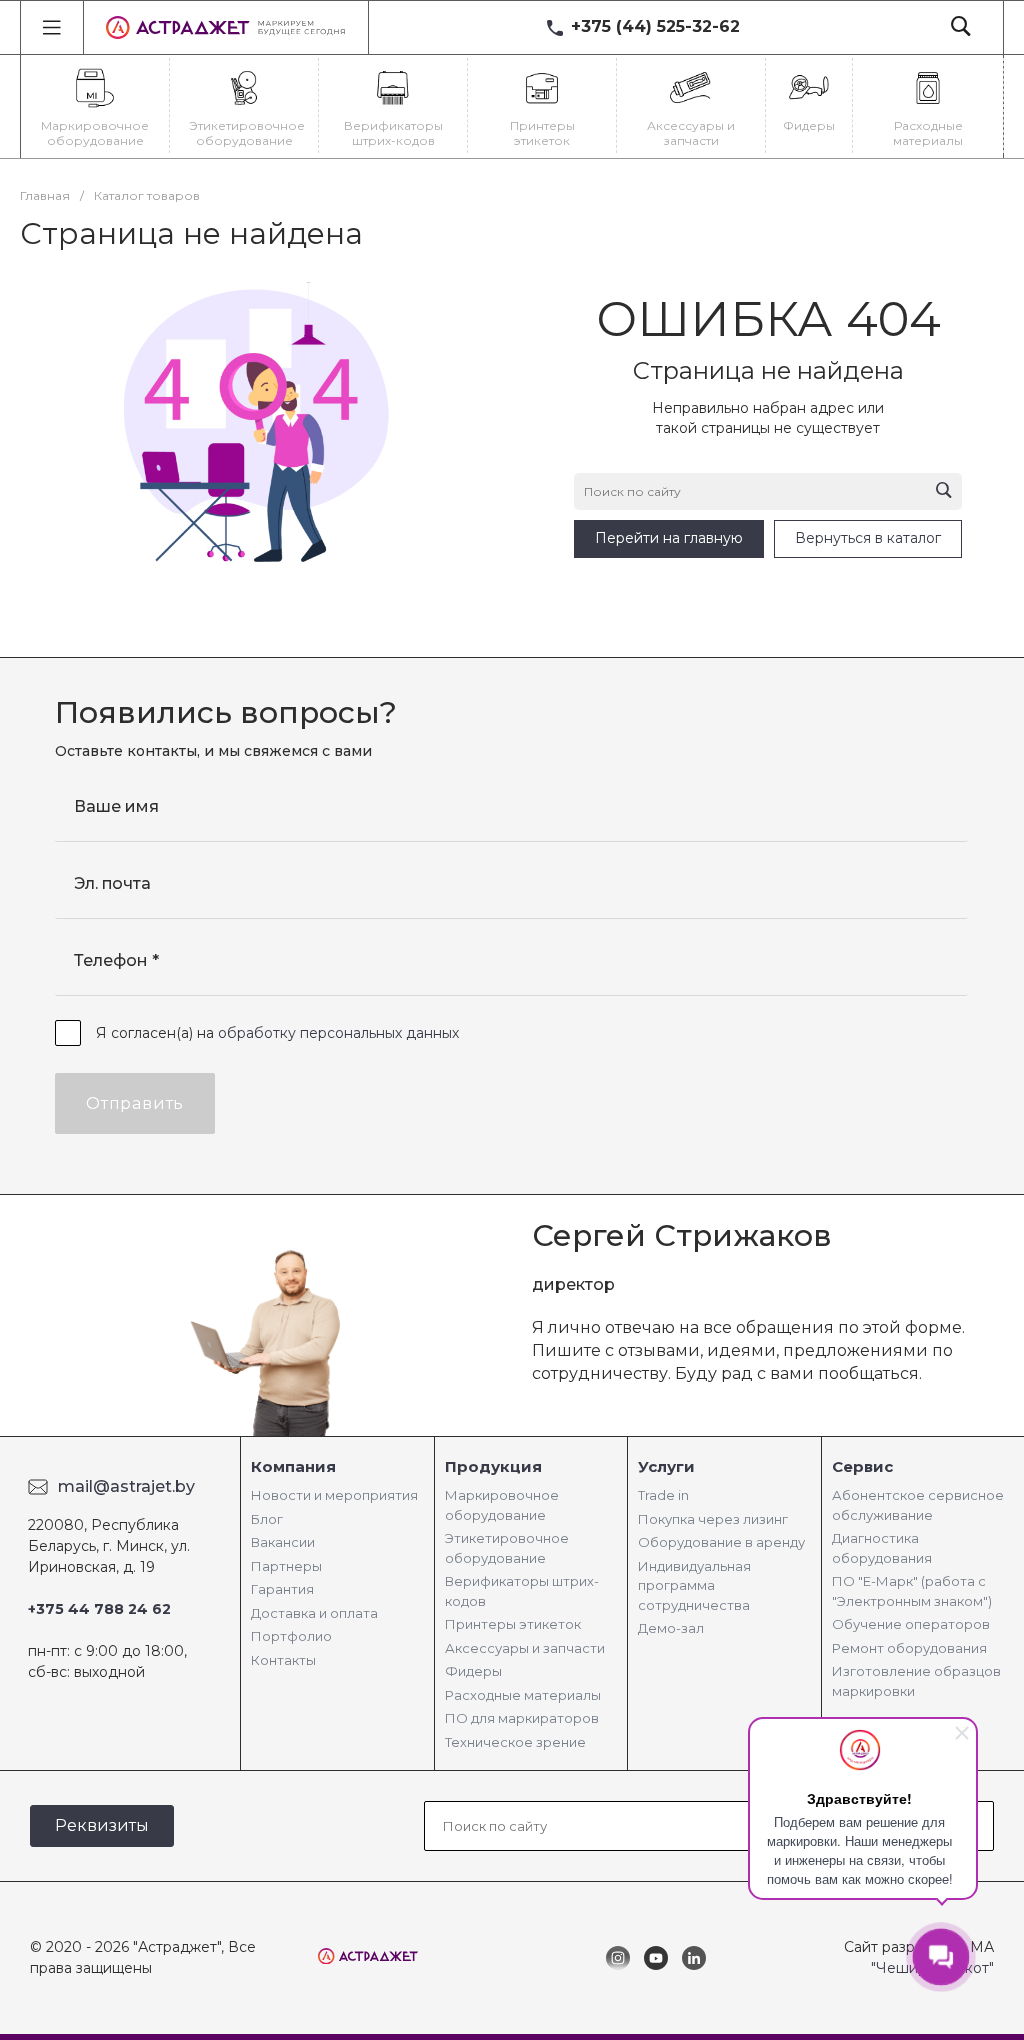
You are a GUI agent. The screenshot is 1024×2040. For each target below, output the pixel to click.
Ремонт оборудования (909, 1648)
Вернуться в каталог (868, 538)
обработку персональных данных (338, 1033)
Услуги (666, 1466)
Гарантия (282, 1589)
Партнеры (286, 1566)
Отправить (135, 1103)
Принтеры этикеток (513, 1624)
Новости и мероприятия (334, 1495)
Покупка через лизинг (713, 1519)
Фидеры (473, 1671)
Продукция (493, 1466)
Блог (267, 1519)
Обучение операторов (911, 1624)
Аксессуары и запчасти (525, 1648)
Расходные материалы (523, 1695)
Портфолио (291, 1636)
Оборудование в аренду (721, 1542)
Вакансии (283, 1542)
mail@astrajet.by (126, 1486)
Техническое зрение (515, 1742)
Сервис (862, 1466)
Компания (293, 1466)
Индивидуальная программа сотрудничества (694, 1585)
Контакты (283, 1660)
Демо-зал (671, 1628)
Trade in (663, 1495)
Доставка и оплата (314, 1613)
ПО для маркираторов (522, 1718)
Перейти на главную (669, 538)
